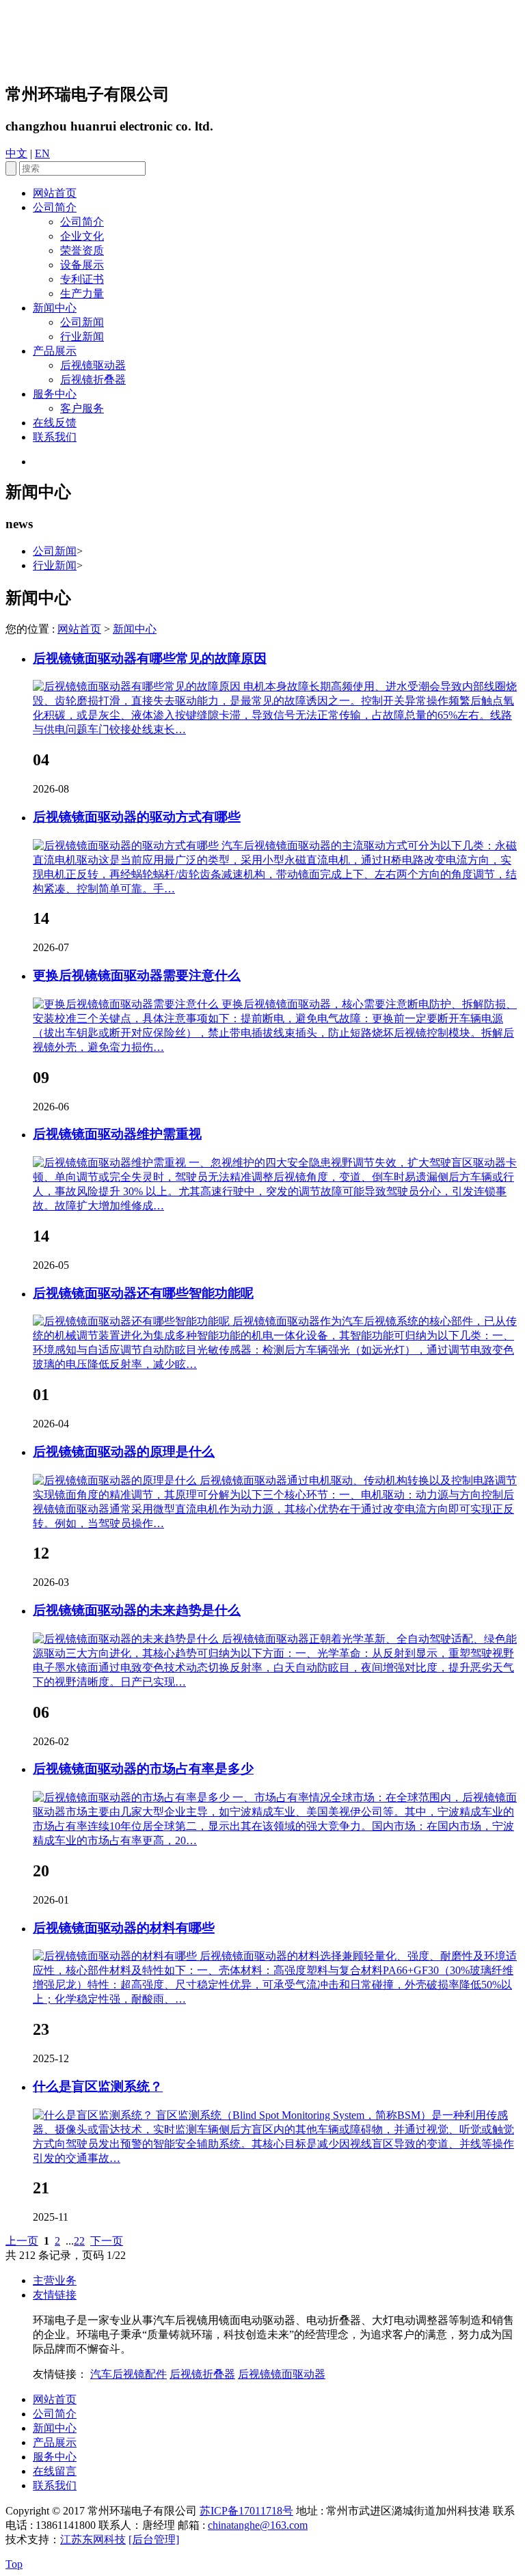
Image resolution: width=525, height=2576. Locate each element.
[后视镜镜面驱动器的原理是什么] (116, 1480)
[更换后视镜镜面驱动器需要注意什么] (127, 1004)
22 (79, 2241)
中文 (16, 153)
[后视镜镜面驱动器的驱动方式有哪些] (127, 846)
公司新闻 (82, 322)
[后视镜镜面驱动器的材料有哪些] (116, 1956)
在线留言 (55, 2471)
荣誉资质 (82, 250)
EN (42, 153)
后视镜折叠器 (93, 380)
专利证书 (82, 279)
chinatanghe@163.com (258, 2525)
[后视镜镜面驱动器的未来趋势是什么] (127, 1639)
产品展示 (55, 351)
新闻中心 (55, 308)
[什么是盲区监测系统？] (94, 2115)
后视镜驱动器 (93, 365)
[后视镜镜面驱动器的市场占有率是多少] (133, 1797)
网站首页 (55, 193)
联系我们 (55, 437)
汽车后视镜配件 (129, 2374)
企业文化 (82, 236)
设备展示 (82, 265)
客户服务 (82, 408)
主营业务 (55, 2280)
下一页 (107, 2241)
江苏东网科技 (93, 2539)
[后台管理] (154, 2539)
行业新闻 (82, 337)
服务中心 (55, 394)
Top (14, 2564)
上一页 (22, 2241)
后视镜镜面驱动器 (282, 2374)
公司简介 (55, 207)
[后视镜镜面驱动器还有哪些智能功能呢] (133, 1321)
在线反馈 (55, 423)
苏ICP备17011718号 (246, 2511)
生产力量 (82, 293)
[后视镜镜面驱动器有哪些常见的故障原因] (138, 686)
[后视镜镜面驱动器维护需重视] (111, 1163)
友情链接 (55, 2295)
